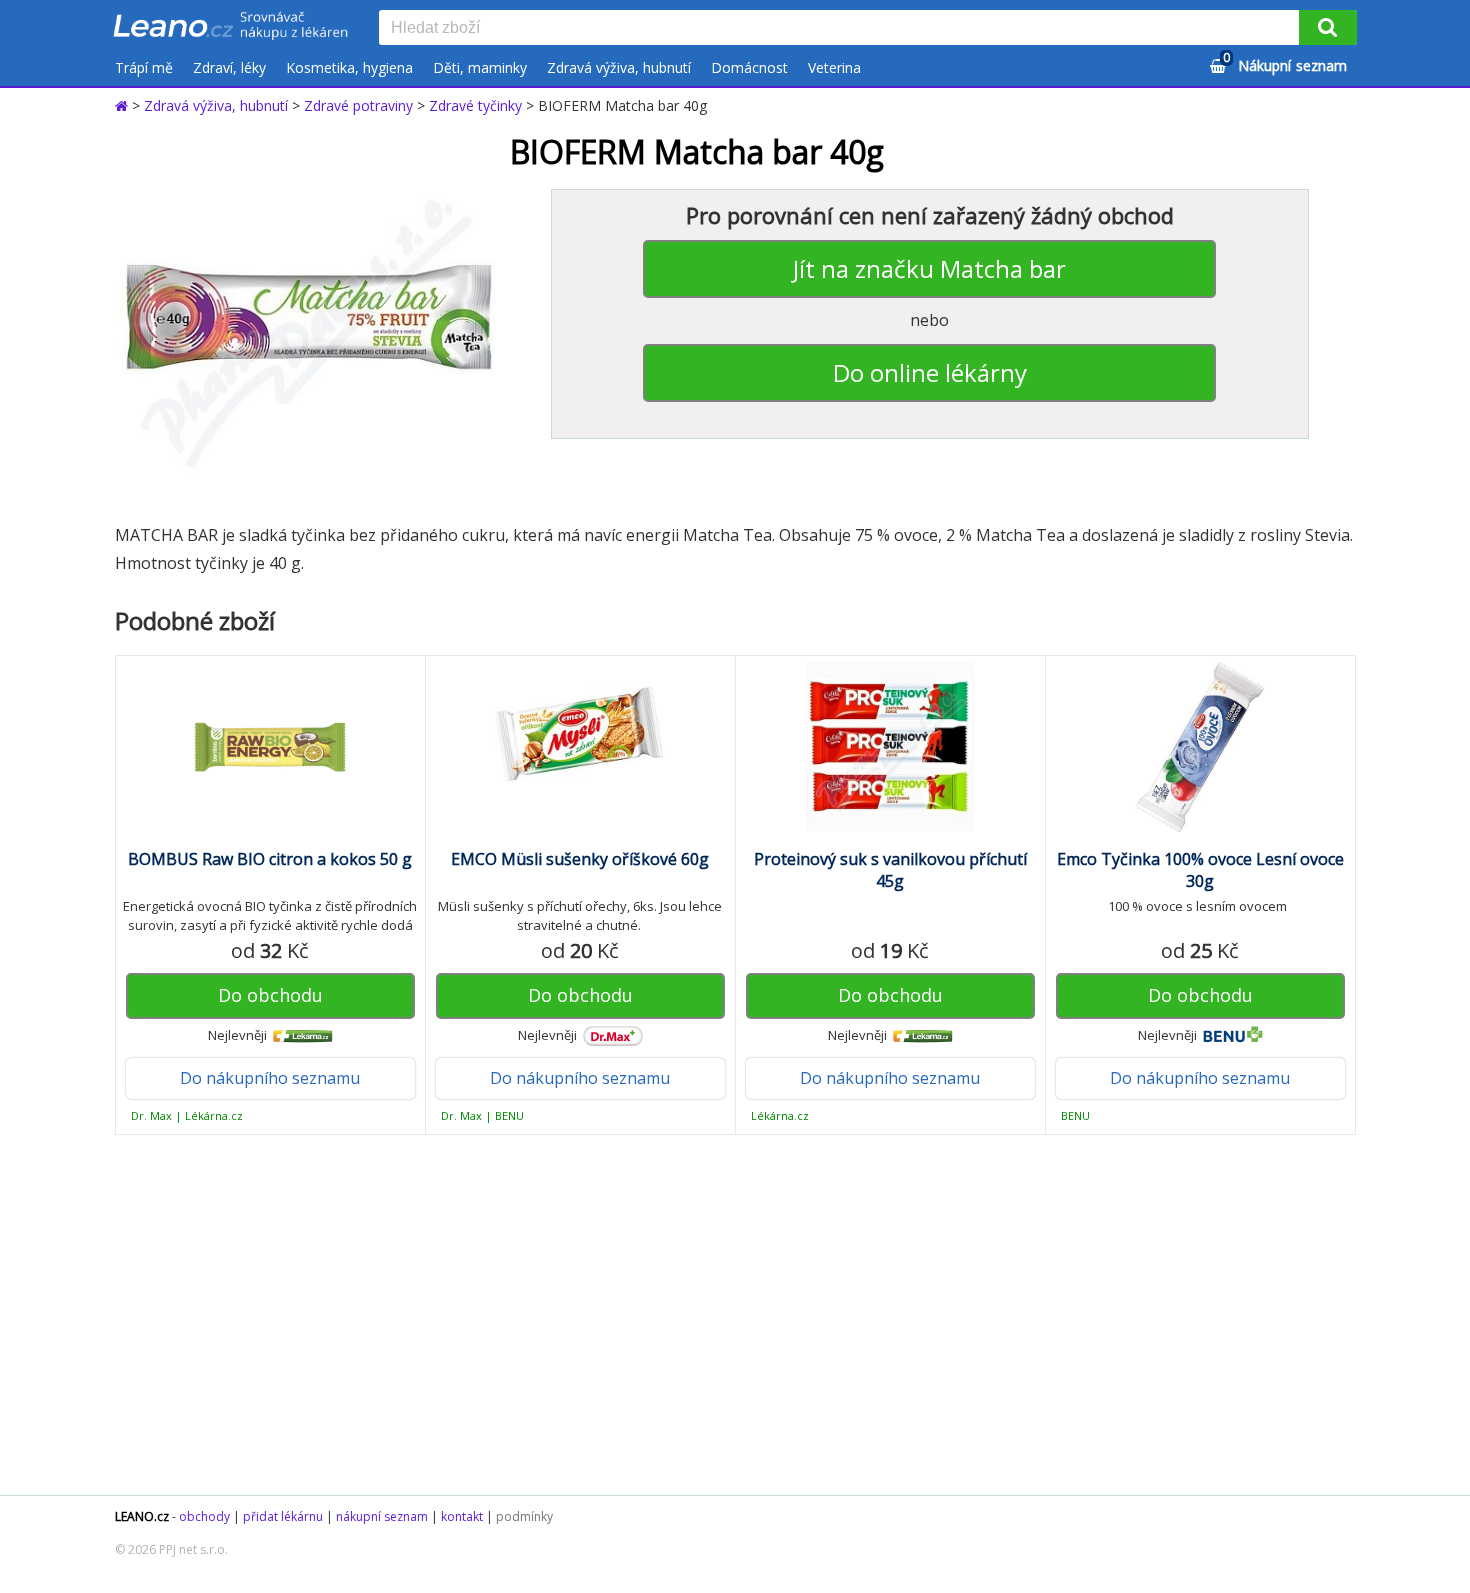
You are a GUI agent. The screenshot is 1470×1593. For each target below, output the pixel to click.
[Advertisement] (725, 1315)
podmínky (524, 1516)
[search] (843, 29)
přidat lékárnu (283, 1516)
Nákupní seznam (1285, 62)
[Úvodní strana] (231, 27)
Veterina (834, 67)
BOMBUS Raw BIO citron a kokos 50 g (270, 859)
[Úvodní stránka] (123, 105)
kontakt (462, 1516)
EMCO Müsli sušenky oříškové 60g (580, 859)
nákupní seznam (382, 1516)
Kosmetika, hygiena (349, 67)
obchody (204, 1516)
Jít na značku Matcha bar (929, 268)
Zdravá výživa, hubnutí (619, 67)
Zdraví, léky (229, 67)
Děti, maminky (480, 67)
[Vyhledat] (1328, 27)
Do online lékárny (930, 372)
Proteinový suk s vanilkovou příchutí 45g (890, 870)
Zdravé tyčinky (475, 105)
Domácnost (749, 67)
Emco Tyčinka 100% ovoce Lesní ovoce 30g (1200, 870)
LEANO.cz (142, 1516)
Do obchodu (270, 995)
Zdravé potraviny (358, 105)
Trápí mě (144, 67)
